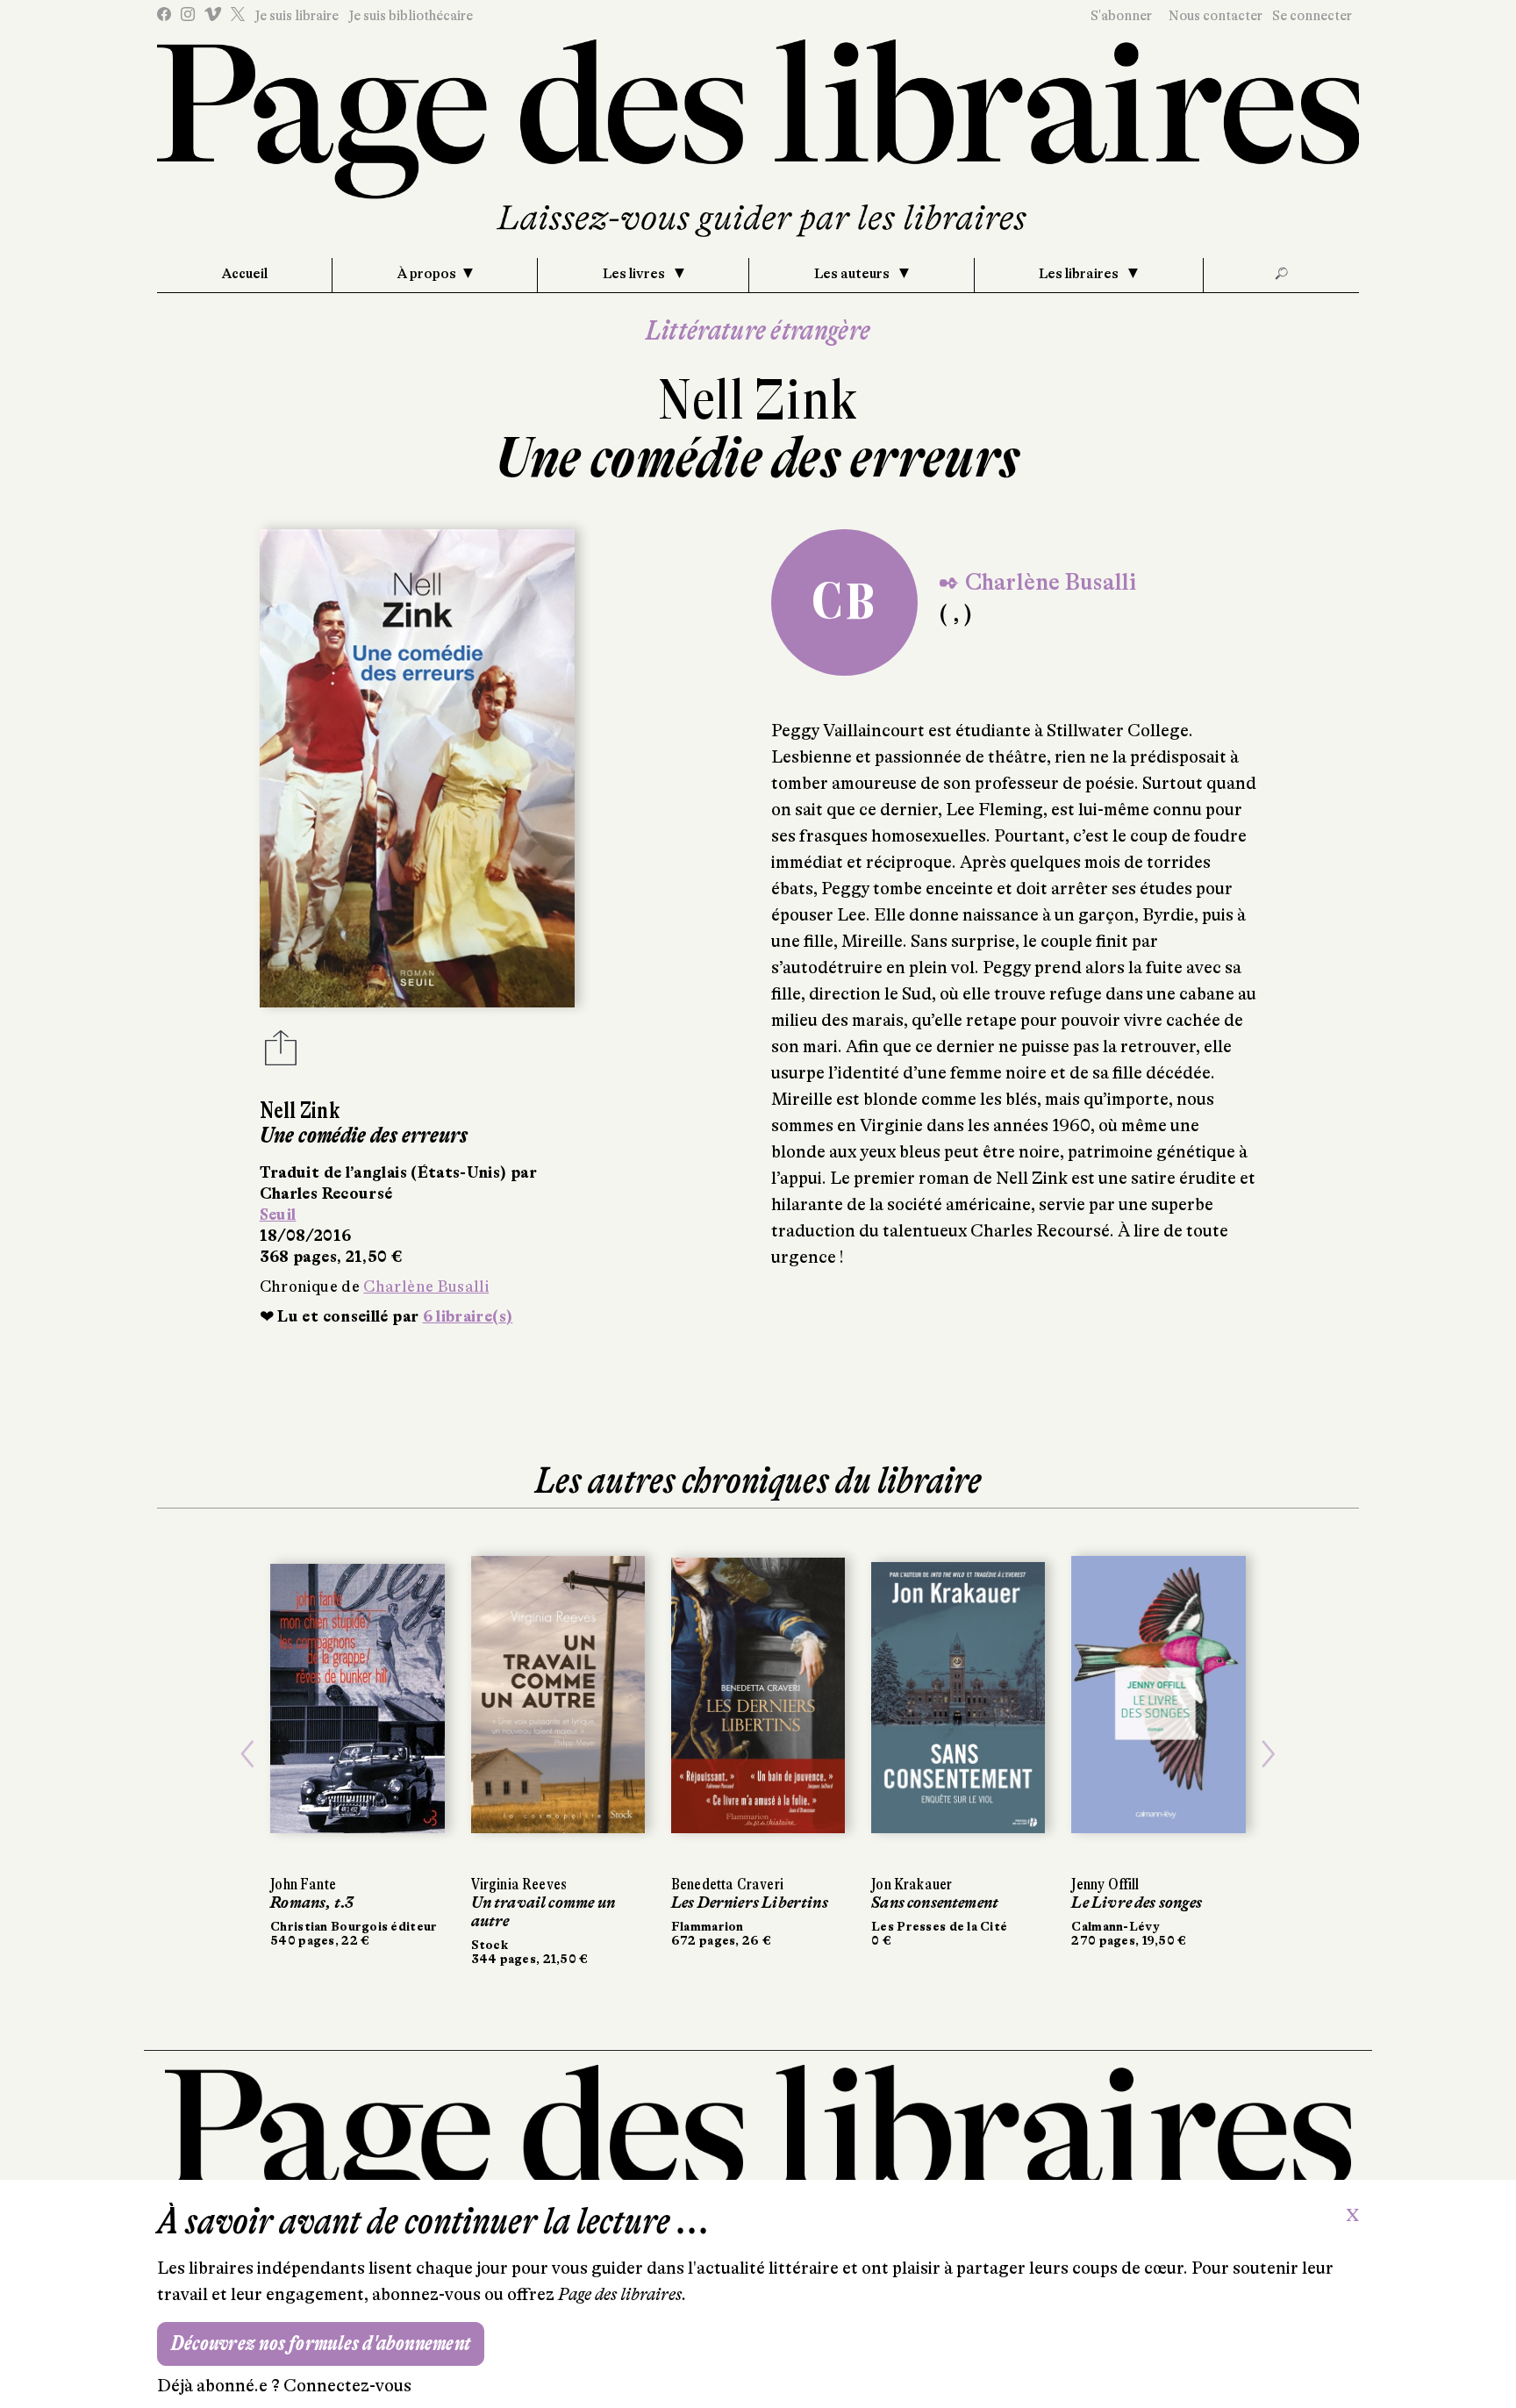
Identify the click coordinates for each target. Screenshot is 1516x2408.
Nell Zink (758, 400)
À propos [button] (427, 274)
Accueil (245, 274)
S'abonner (1121, 16)
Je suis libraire (297, 16)
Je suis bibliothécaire (411, 16)
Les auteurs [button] (853, 274)
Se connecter (1312, 16)
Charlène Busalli (426, 1286)
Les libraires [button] (1080, 274)
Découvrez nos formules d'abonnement (321, 2343)
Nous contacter (1216, 16)
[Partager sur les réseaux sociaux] (281, 1053)
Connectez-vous (347, 2386)
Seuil (278, 1215)
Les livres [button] (635, 274)
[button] (247, 1755)
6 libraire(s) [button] (468, 1316)
